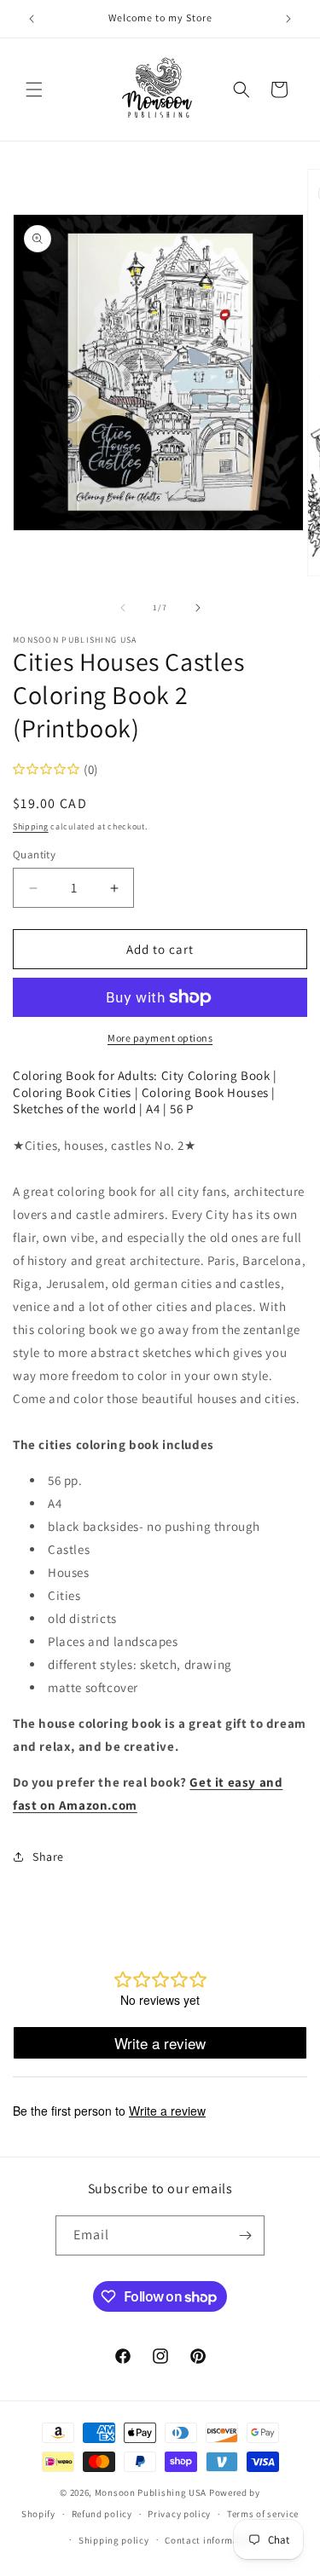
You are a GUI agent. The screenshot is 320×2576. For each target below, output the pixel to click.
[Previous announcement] (32, 19)
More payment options (160, 1038)
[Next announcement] (288, 19)
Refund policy (102, 2514)
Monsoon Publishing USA (151, 2492)
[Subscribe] (245, 2235)
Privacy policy (179, 2514)
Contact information (211, 2540)
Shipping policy (114, 2540)
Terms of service (263, 2514)
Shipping (31, 826)
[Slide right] (198, 608)
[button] (34, 90)
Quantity (34, 855)
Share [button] (48, 1857)
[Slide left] (123, 608)
